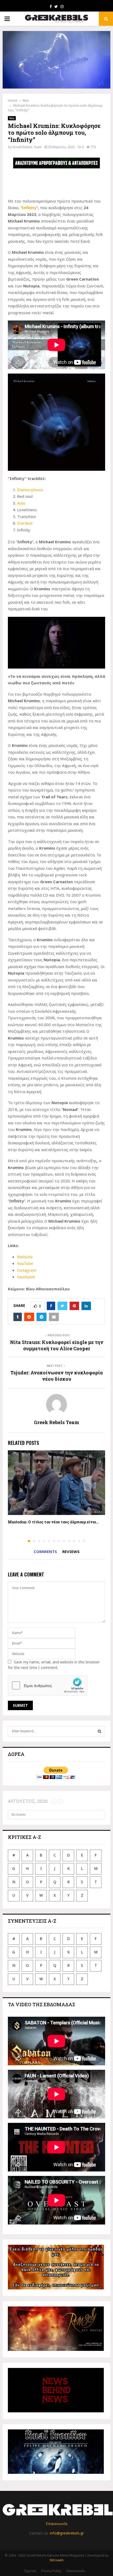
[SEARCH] (99, 1731)
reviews (71, 1551)
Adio (21, 503)
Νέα (12, 118)
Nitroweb (57, 2560)
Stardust (25, 523)
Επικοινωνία (56, 2524)
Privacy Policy (51, 2571)
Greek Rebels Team (27, 147)
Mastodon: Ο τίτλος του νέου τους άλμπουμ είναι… (53, 1522)
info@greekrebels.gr (67, 2533)
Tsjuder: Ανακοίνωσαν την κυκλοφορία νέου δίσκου (56, 1376)
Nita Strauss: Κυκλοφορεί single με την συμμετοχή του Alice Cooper (57, 1345)
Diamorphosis (30, 490)
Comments (45, 1551)
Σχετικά (30, 2571)
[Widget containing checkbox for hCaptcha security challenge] (48, 1685)
